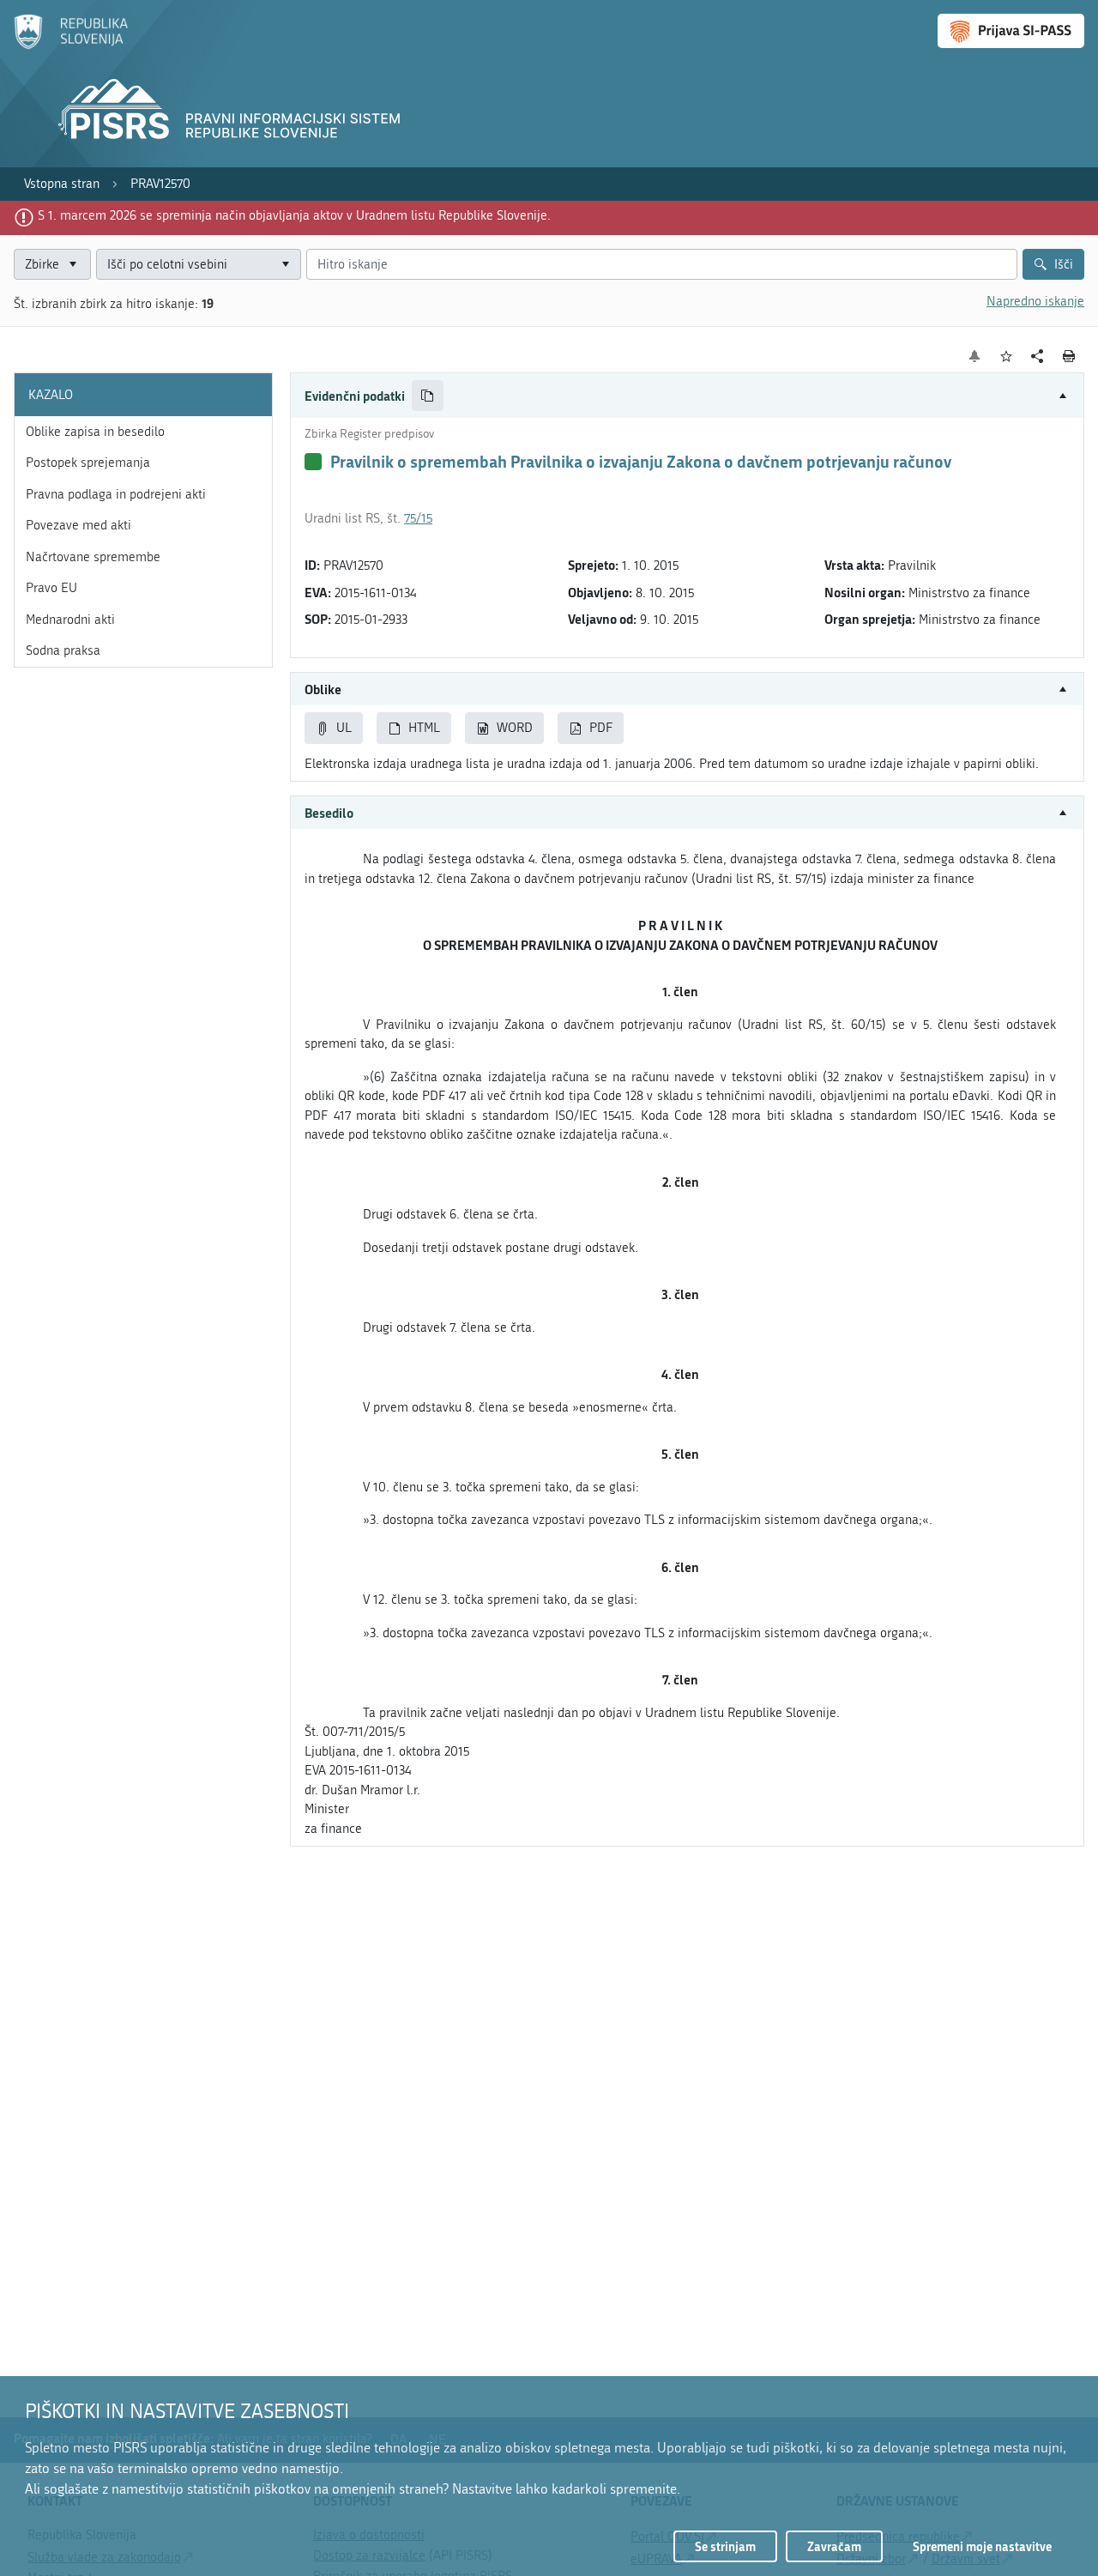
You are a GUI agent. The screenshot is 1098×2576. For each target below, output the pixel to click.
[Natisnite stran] (1069, 356)
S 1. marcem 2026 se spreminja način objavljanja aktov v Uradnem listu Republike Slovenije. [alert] (294, 215)
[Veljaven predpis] (313, 462)
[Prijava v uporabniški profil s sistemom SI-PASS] (1011, 31)
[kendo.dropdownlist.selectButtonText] (286, 265)
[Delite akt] (1038, 357)
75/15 (418, 518)
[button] (687, 396)
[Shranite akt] (1007, 357)
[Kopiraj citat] (428, 396)
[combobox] (199, 265)
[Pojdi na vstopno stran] (71, 45)
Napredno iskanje (1035, 301)
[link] (62, 184)
